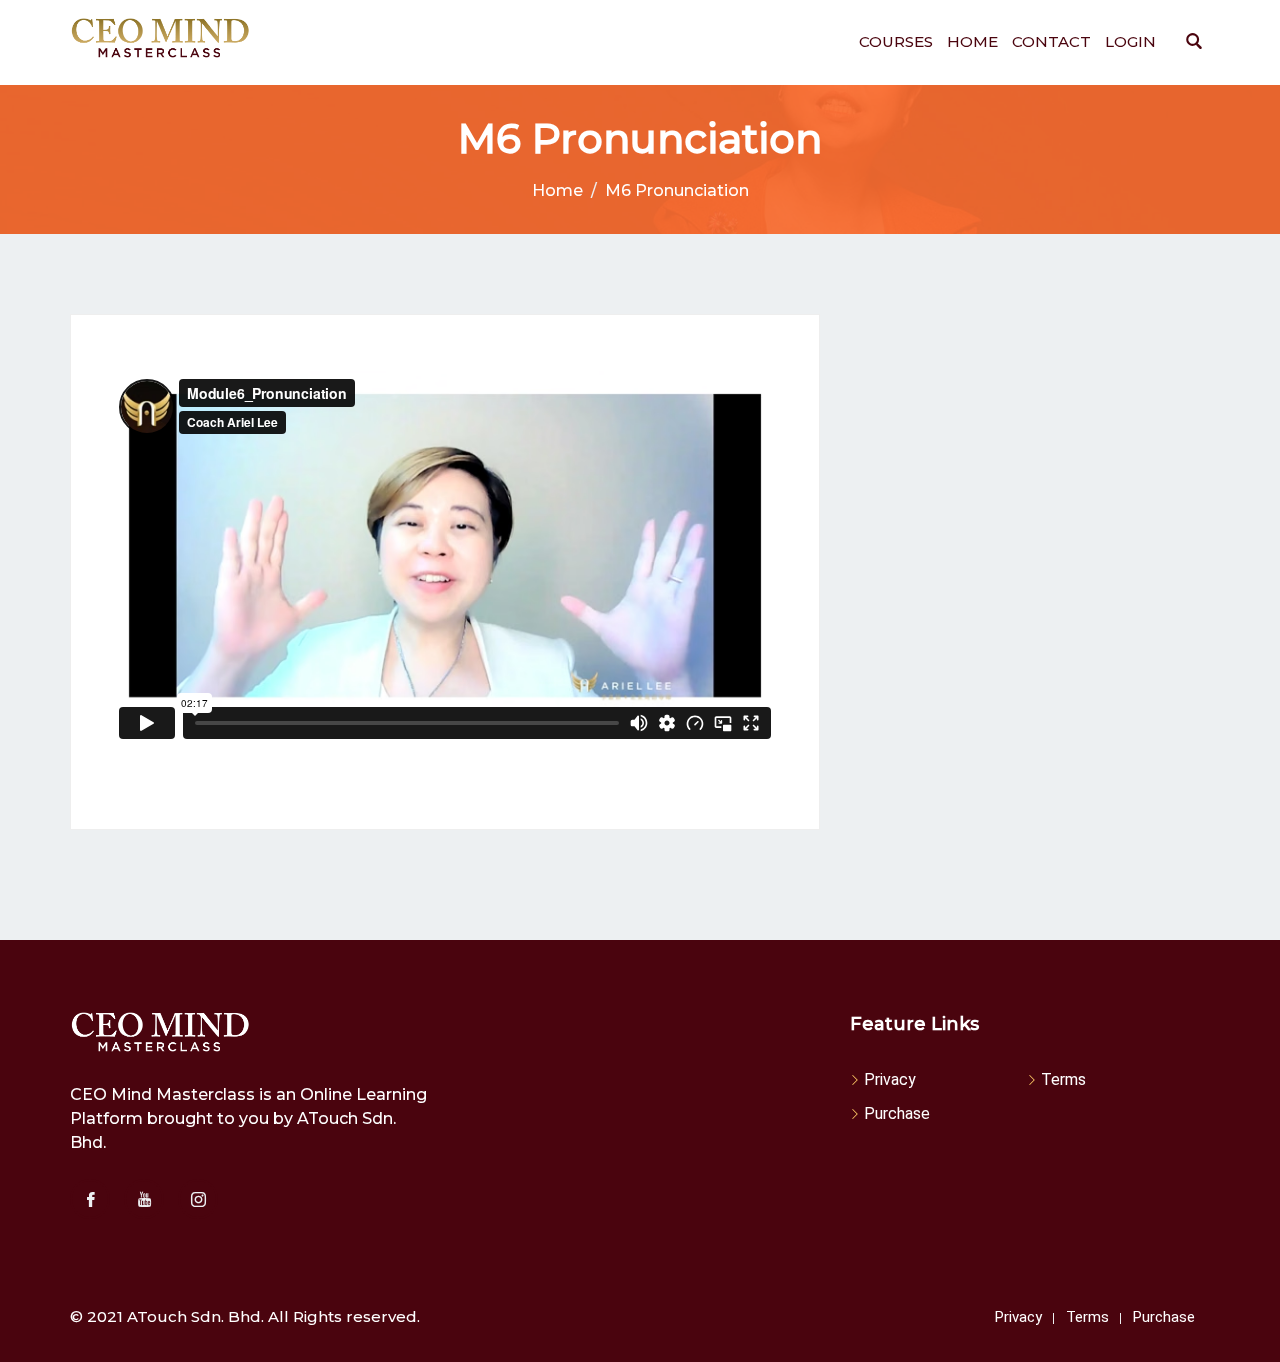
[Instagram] (198, 1199)
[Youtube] (144, 1199)
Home (972, 41)
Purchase (897, 1113)
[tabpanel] (445, 572)
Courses (896, 41)
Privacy (890, 1079)
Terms (1063, 1079)
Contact (1051, 41)
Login (1130, 41)
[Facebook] (90, 1199)
